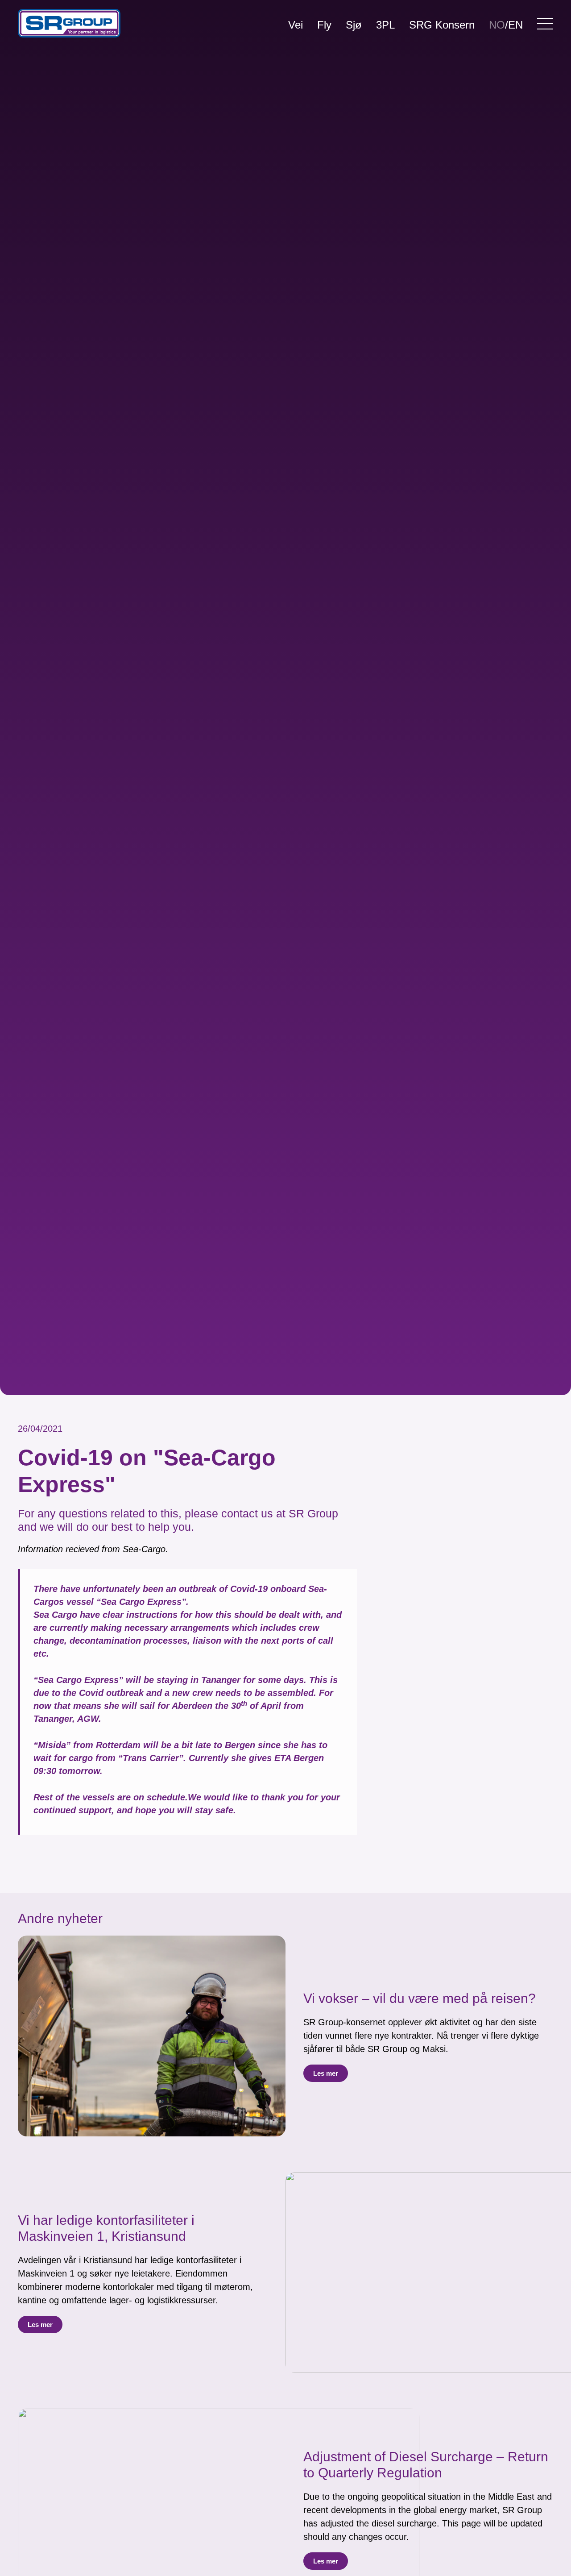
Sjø (354, 25)
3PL (385, 25)
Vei (296, 25)
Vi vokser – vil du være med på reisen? (420, 1998)
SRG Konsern (442, 25)
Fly (324, 25)
